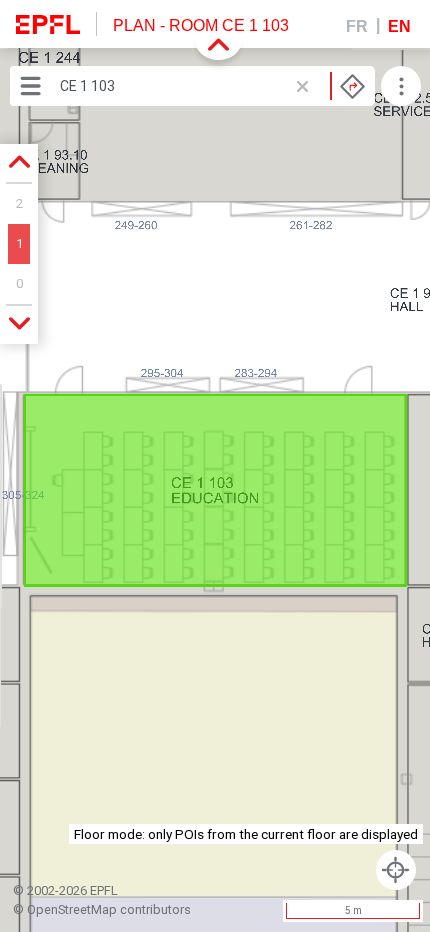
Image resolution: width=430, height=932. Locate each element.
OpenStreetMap (72, 909)
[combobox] (212, 86)
